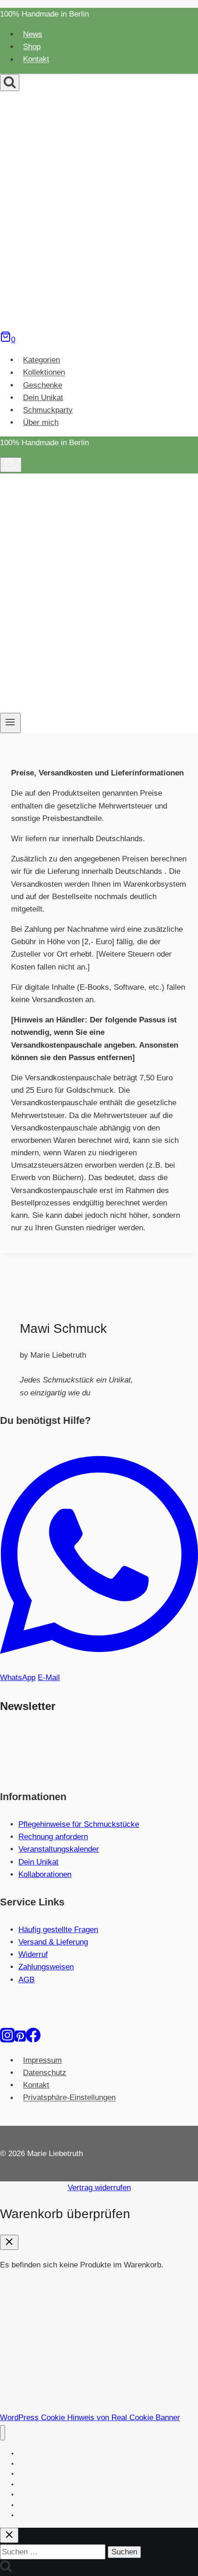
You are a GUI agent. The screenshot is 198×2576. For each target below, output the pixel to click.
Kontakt (36, 60)
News (33, 34)
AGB (26, 1980)
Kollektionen (44, 373)
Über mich (41, 422)
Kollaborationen (45, 1874)
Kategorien (41, 360)
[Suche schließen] (9, 2535)
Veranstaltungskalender (59, 1849)
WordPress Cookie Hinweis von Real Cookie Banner (90, 2418)
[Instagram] (7, 2040)
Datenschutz (45, 2073)
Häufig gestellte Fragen (58, 1930)
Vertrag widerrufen (99, 2188)
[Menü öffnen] (10, 723)
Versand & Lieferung (53, 1942)
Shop (32, 47)
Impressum (42, 2060)
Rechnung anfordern (53, 1837)
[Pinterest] (20, 2040)
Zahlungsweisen (46, 1967)
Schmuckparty (48, 410)
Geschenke (43, 385)
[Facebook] (33, 2040)
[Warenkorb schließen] (9, 2242)
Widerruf (33, 1954)
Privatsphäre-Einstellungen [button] (69, 2098)
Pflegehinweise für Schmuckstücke (79, 1824)
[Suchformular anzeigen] (10, 83)
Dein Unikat (43, 398)
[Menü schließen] (3, 2433)
